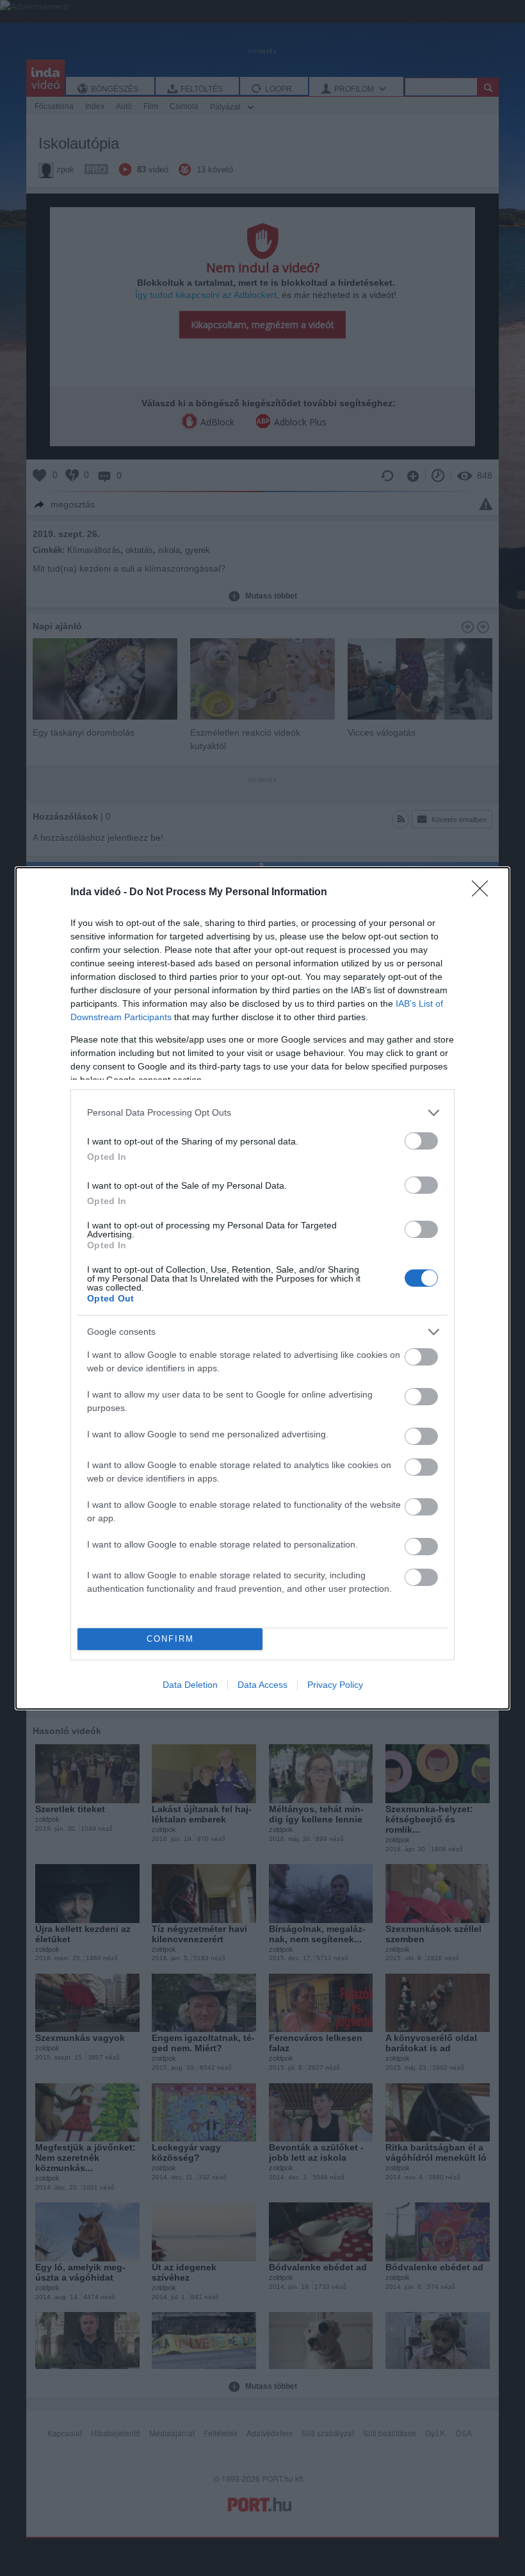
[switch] (421, 1141)
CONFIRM (170, 1639)
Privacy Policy (335, 1685)
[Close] (484, 893)
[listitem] (262, 1113)
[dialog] (262, 1288)
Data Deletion (190, 1685)
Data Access (262, 1685)
